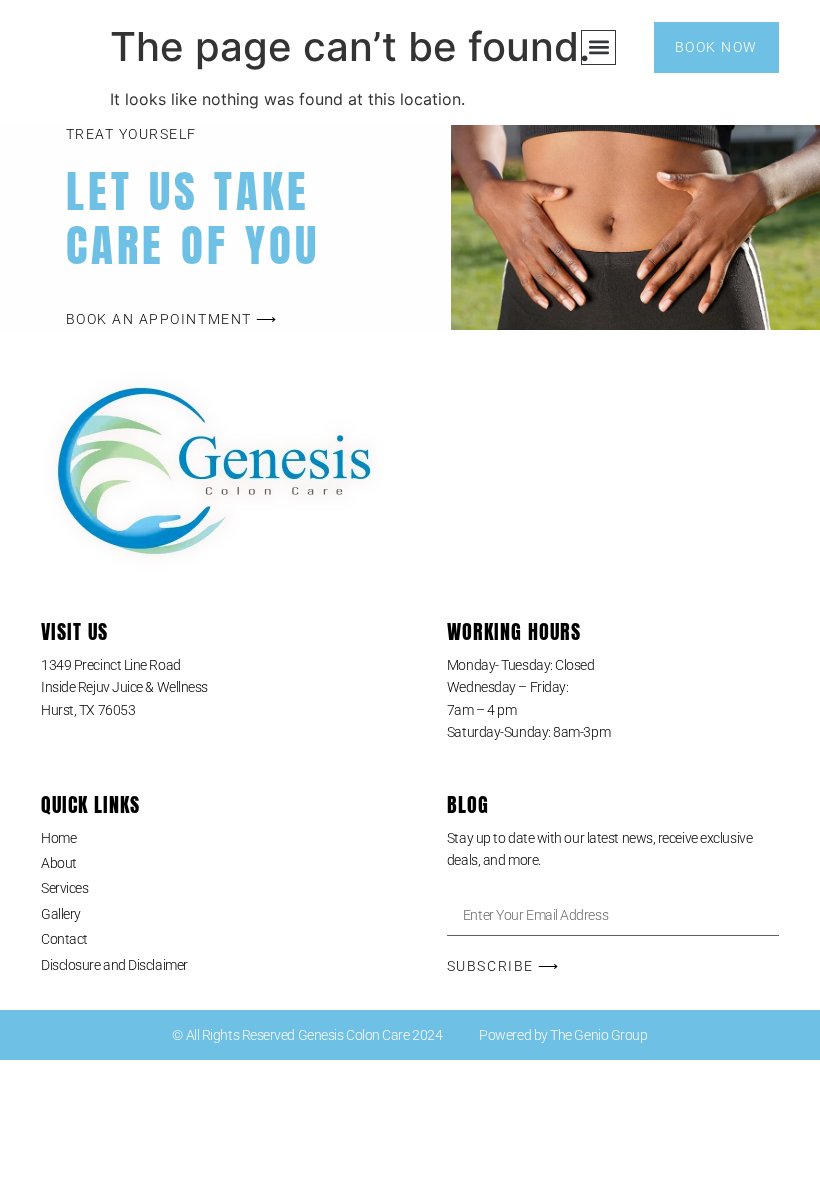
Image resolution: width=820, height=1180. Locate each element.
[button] (598, 47)
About (59, 863)
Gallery (61, 914)
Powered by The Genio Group (563, 1035)
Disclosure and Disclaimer (114, 965)
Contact (64, 939)
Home (58, 838)
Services (64, 888)
